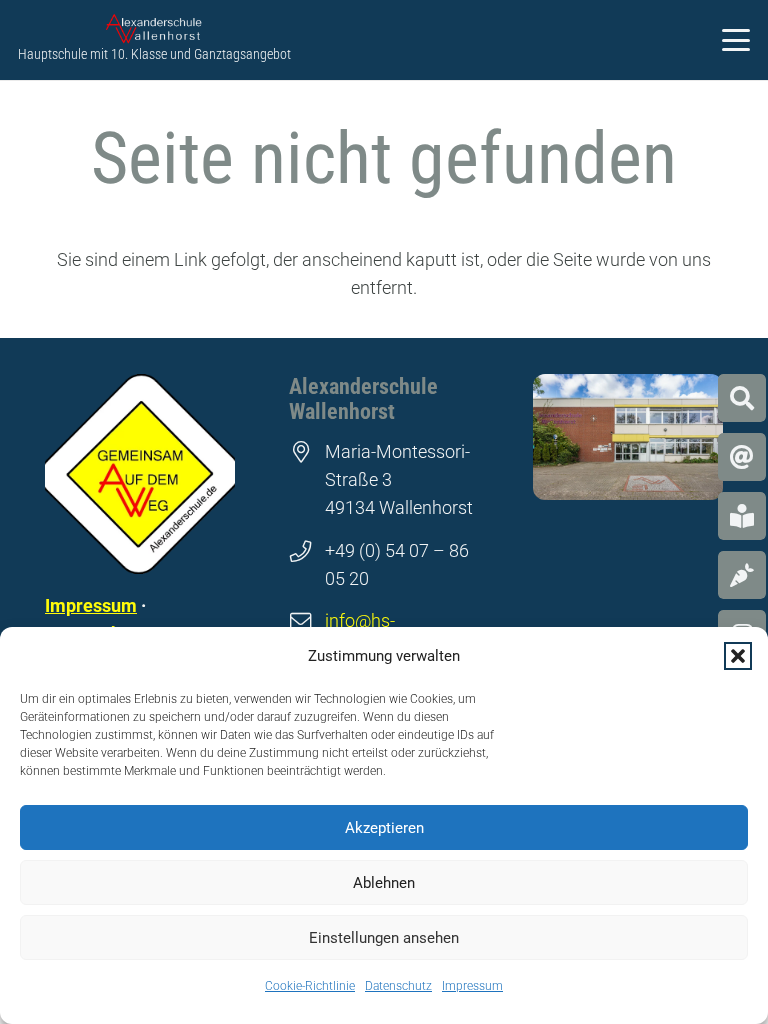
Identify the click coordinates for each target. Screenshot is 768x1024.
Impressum (472, 986)
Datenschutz (398, 986)
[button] (738, 656)
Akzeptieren (384, 828)
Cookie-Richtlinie (310, 986)
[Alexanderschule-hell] (154, 29)
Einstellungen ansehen (384, 938)
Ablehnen (384, 883)
